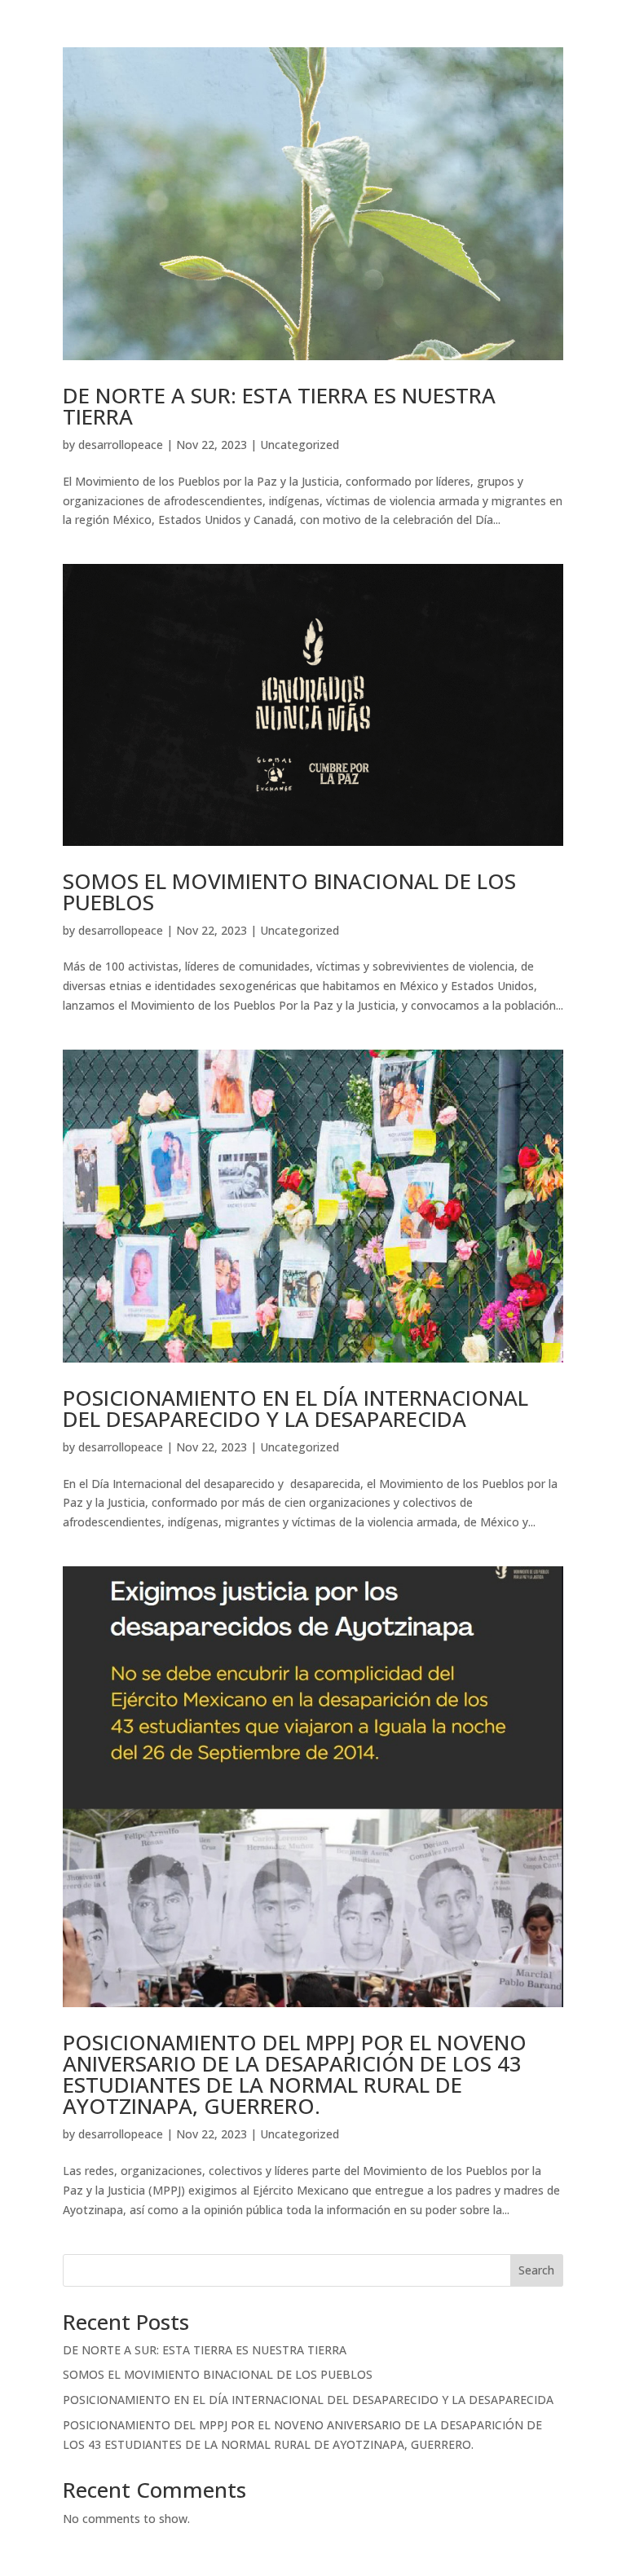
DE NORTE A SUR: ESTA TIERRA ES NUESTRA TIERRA (279, 406)
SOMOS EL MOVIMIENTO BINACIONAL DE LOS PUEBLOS (289, 892)
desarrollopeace (121, 445)
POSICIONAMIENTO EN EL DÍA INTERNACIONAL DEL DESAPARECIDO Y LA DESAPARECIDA (295, 1408)
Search (536, 2270)
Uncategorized (300, 445)
